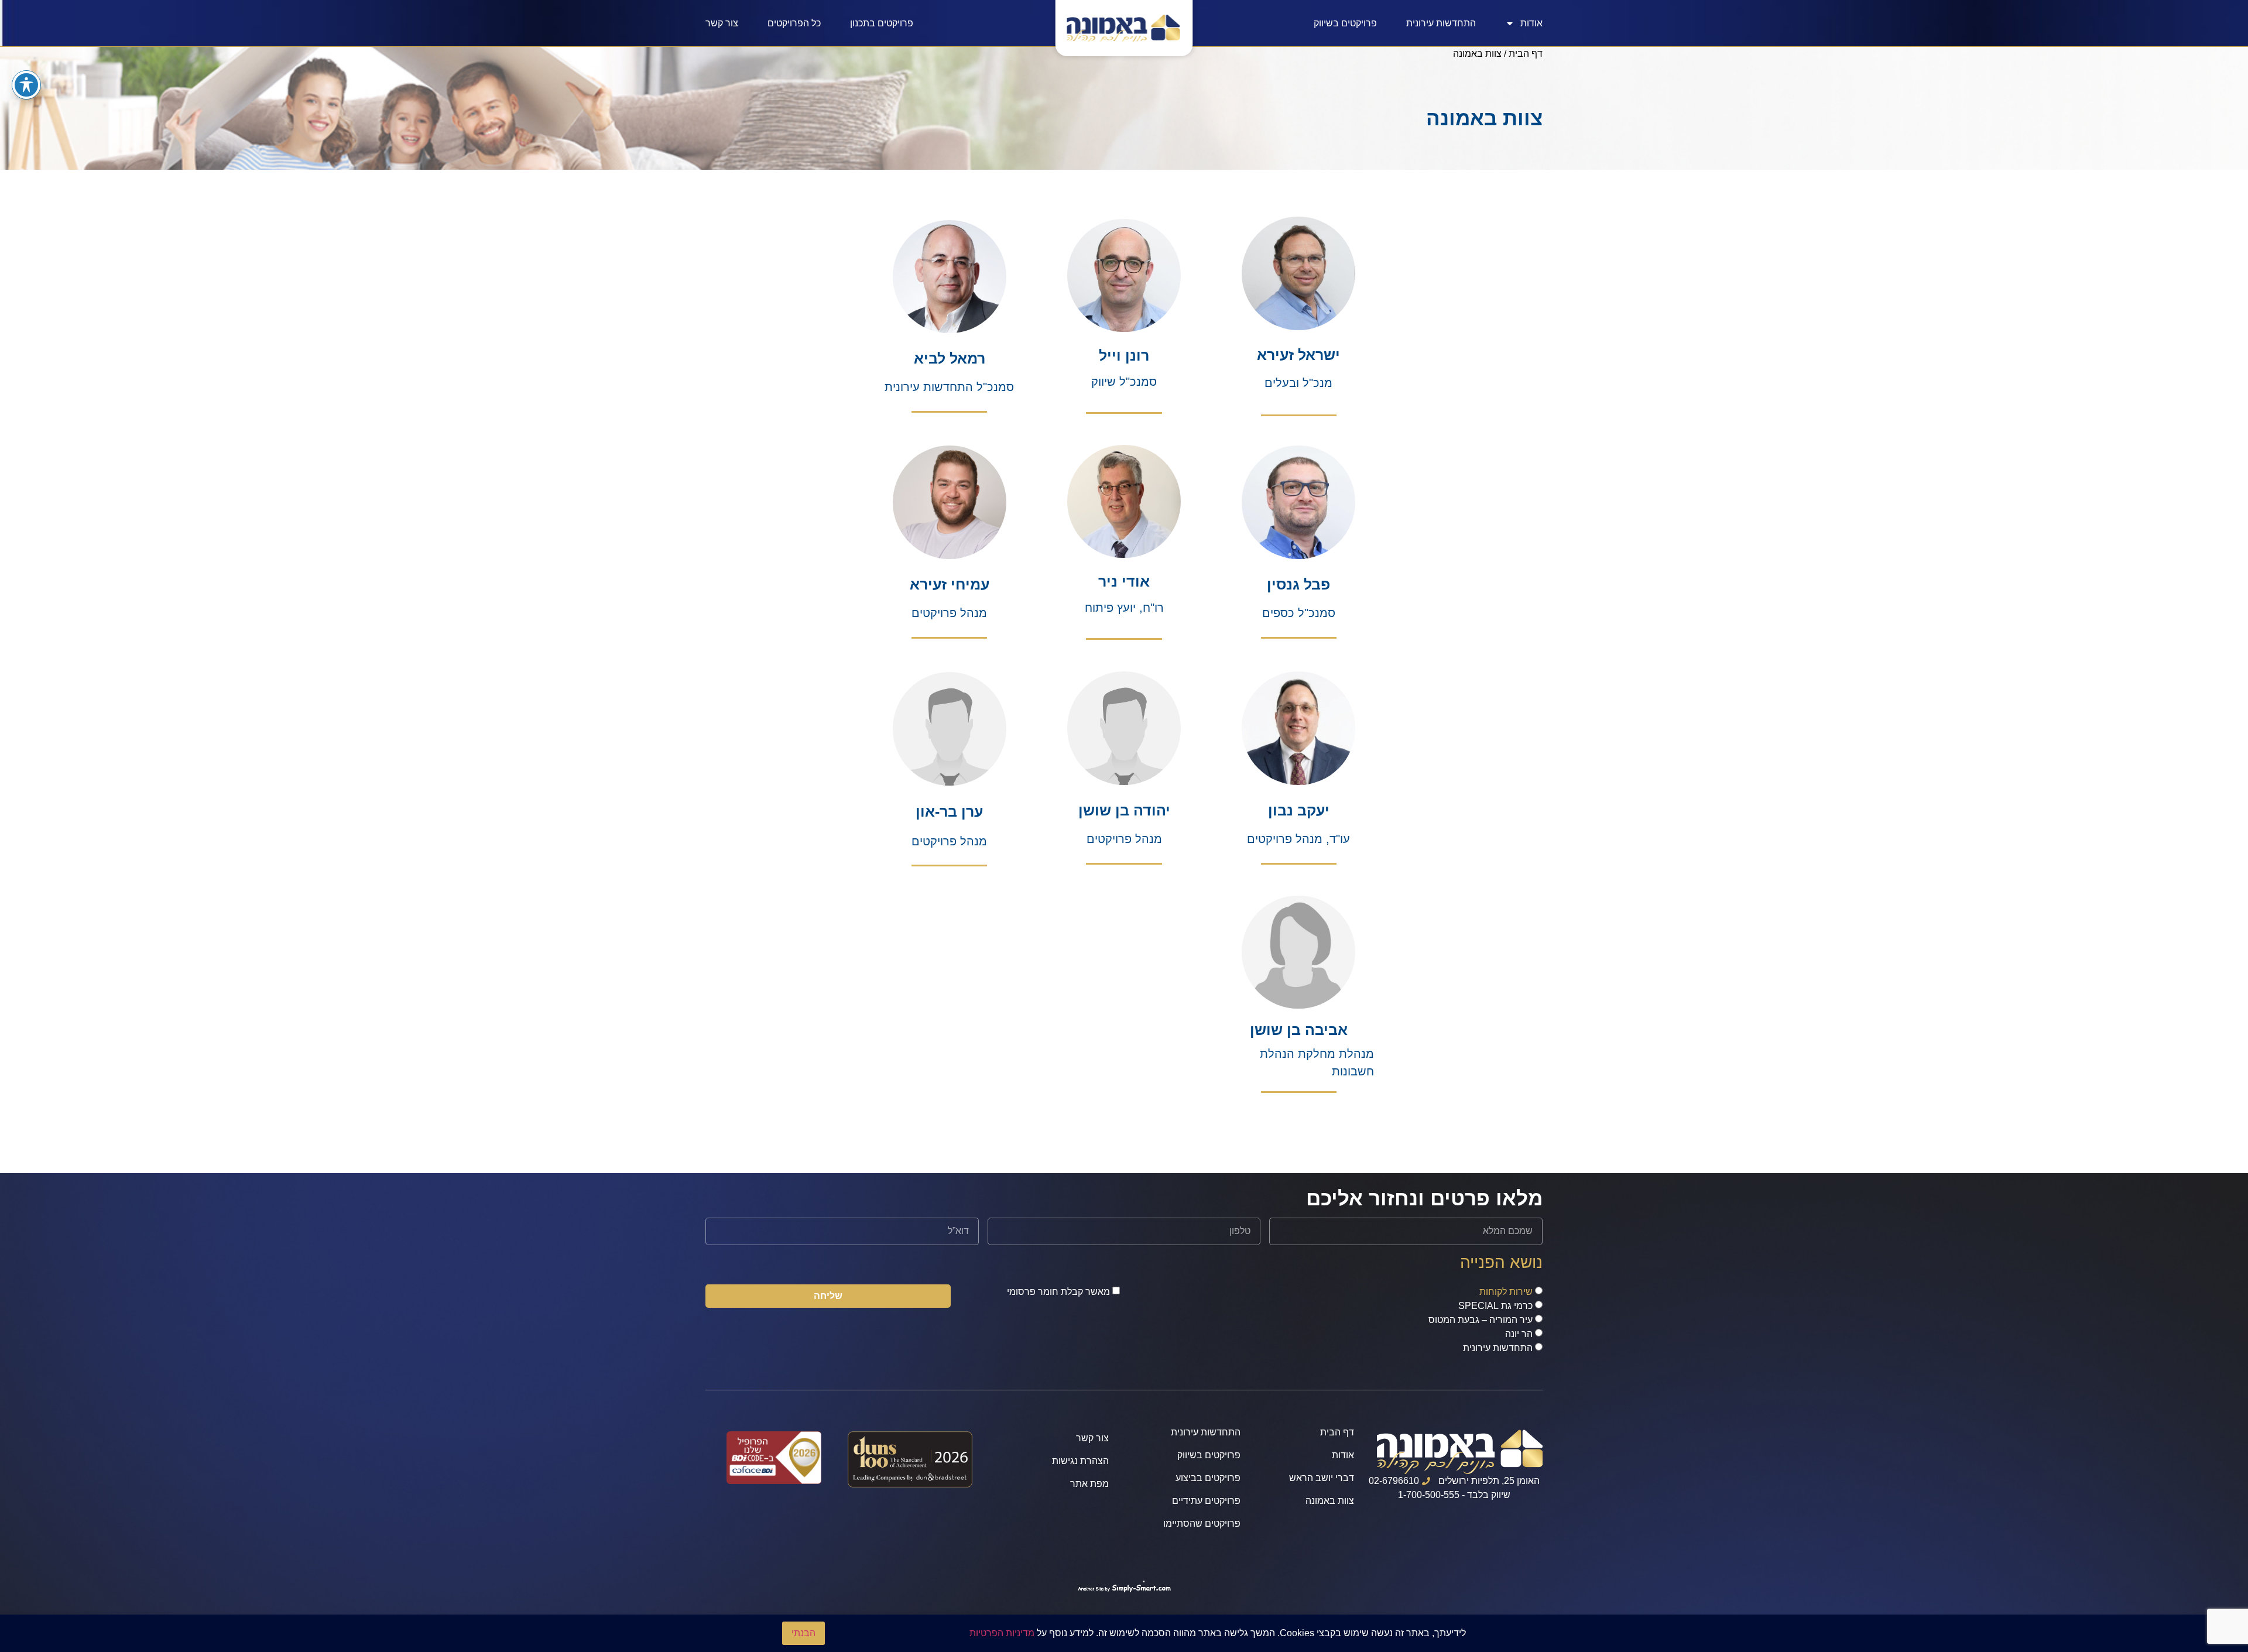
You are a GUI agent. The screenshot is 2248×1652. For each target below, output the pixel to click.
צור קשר (722, 23)
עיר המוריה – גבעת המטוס (1481, 1320)
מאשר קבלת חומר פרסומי (1058, 1292)
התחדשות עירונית (1441, 23)
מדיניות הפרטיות (1002, 1633)
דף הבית (1526, 54)
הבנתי (803, 1633)
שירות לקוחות (1506, 1292)
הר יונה (1519, 1334)
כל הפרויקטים (794, 23)
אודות (1531, 23)
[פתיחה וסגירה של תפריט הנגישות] (26, 85)
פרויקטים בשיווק (1345, 23)
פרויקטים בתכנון (882, 23)
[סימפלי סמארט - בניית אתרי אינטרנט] (1124, 1588)
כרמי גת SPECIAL (1495, 1306)
